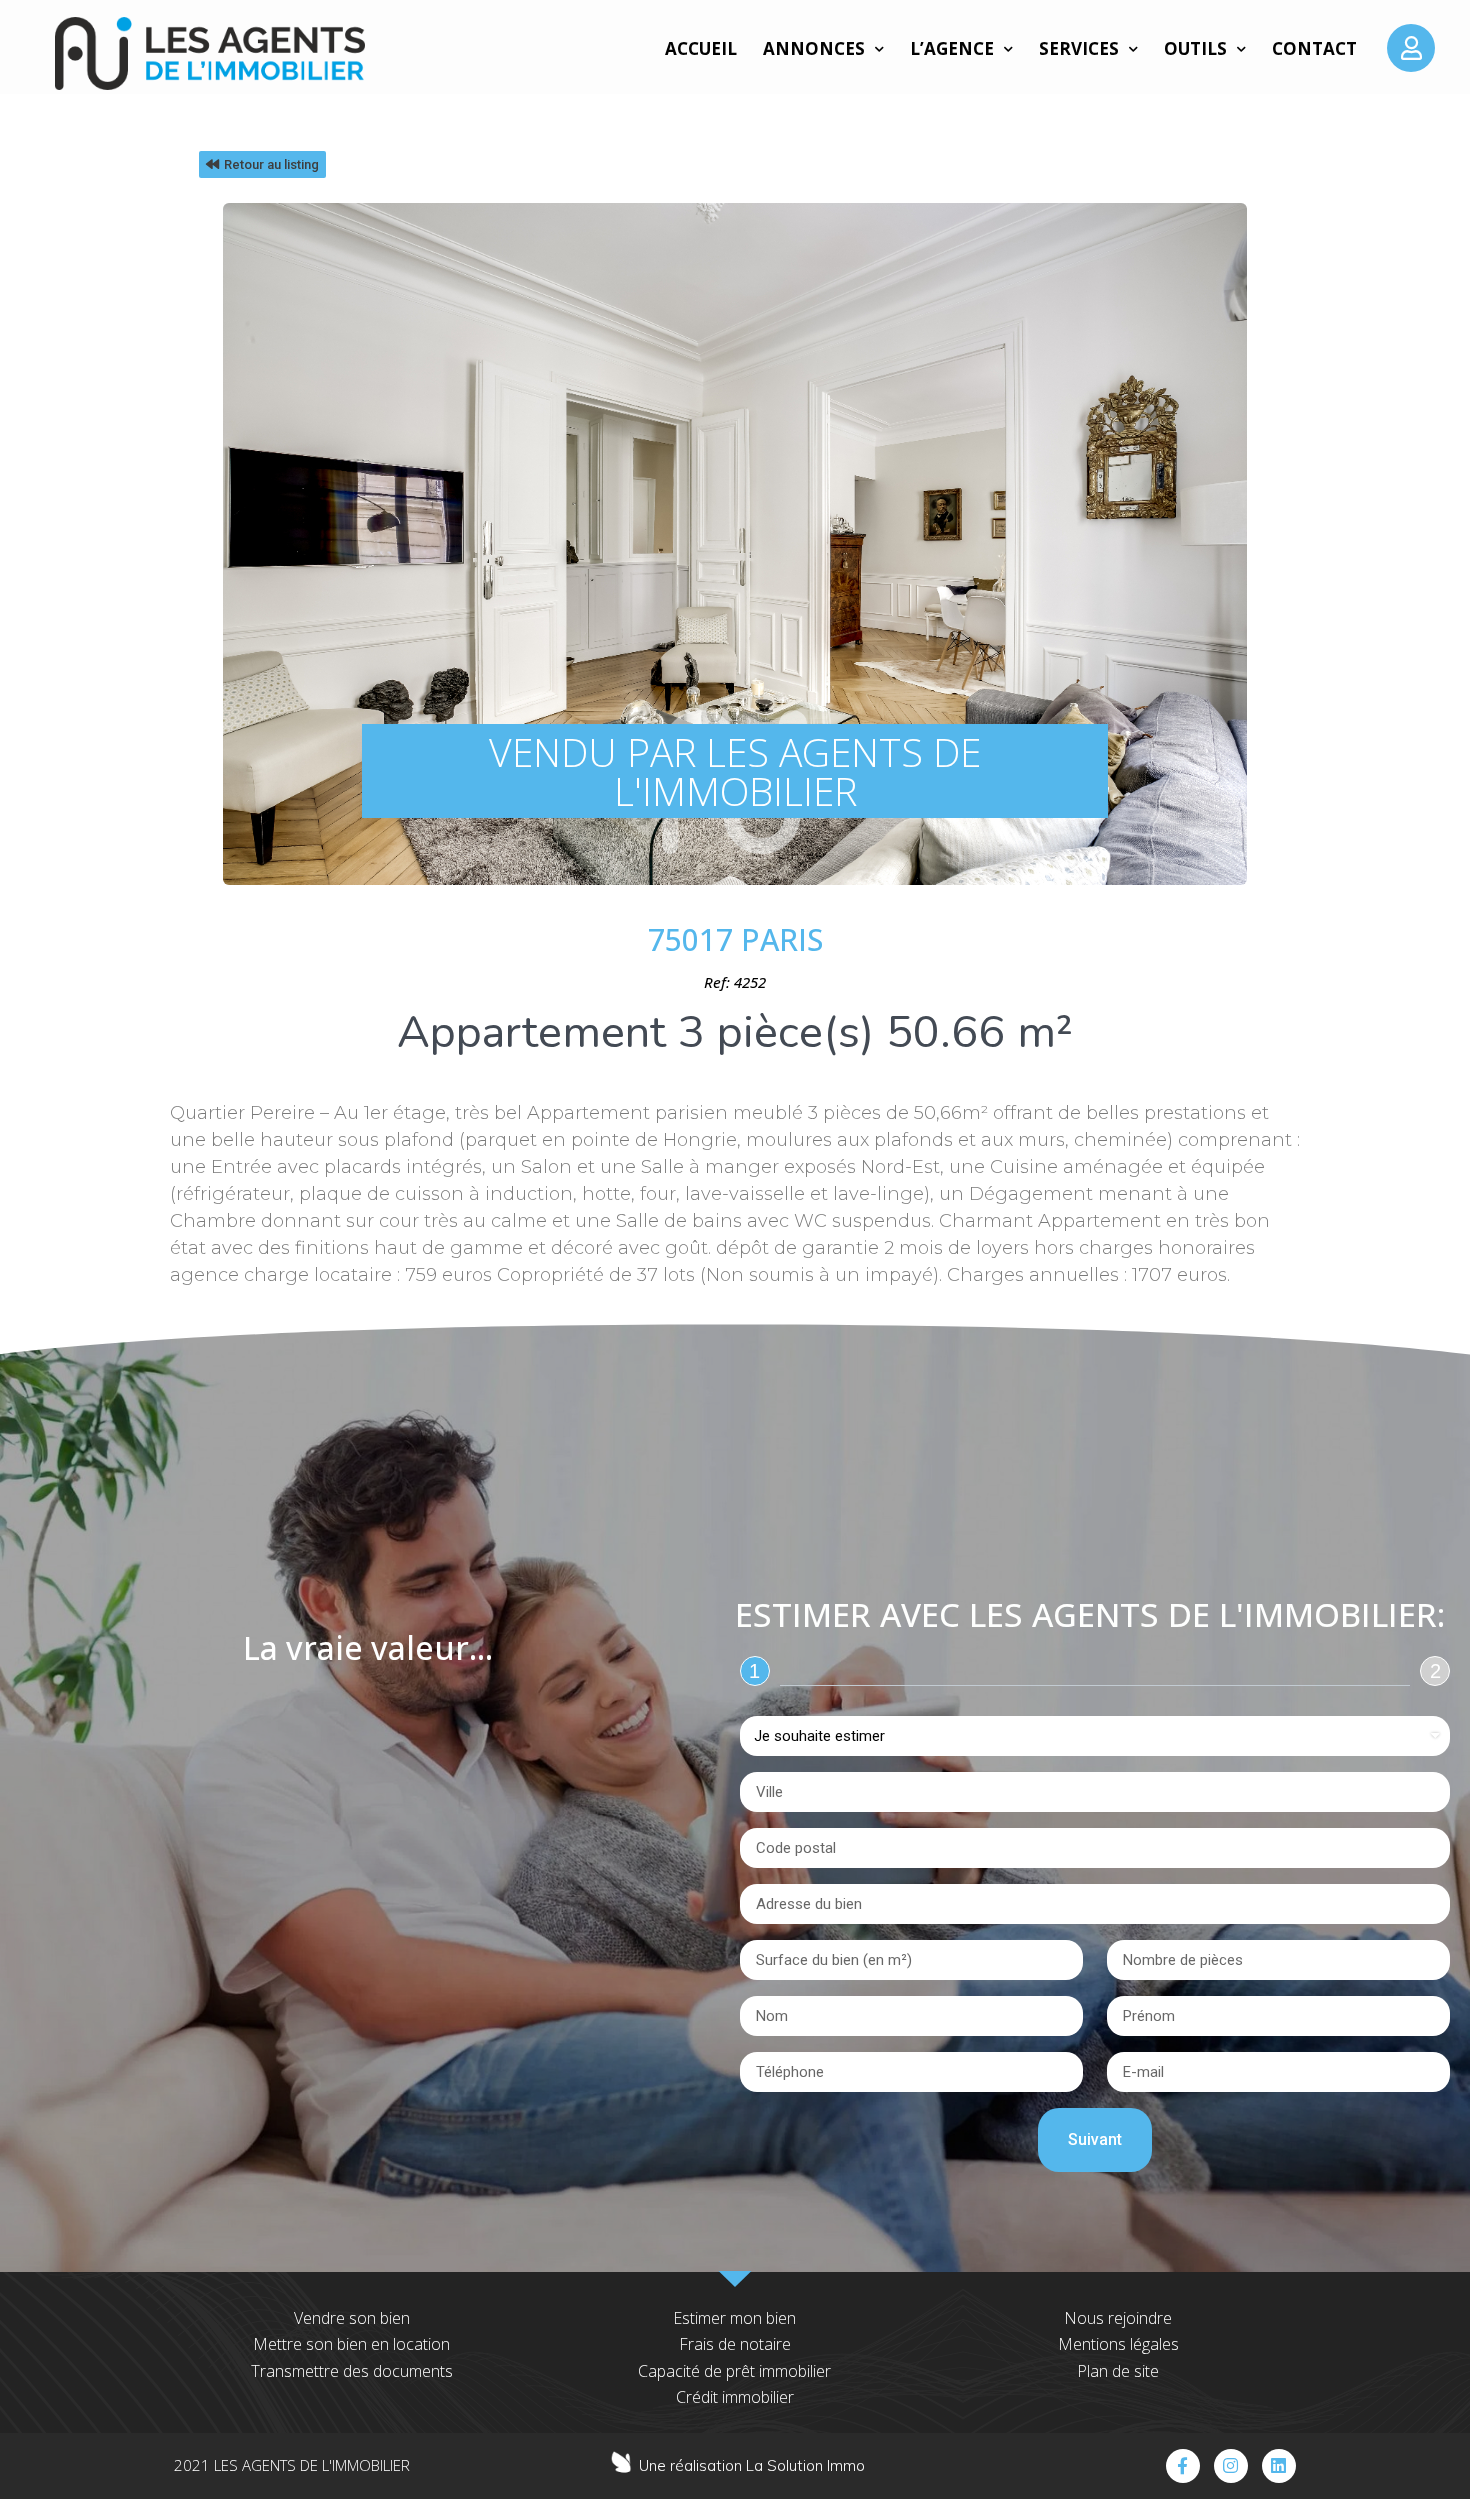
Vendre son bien (352, 2318)
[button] (262, 164)
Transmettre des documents (352, 2371)
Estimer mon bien (734, 2318)
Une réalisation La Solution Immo (752, 2465)
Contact (1314, 48)
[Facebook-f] (1183, 2466)
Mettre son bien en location (351, 2344)
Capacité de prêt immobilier (734, 2371)
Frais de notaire (735, 2344)
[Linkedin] (1279, 2466)
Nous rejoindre (1118, 2318)
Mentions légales (1118, 2344)
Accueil (701, 48)
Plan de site (1118, 2371)
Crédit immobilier (735, 2397)
